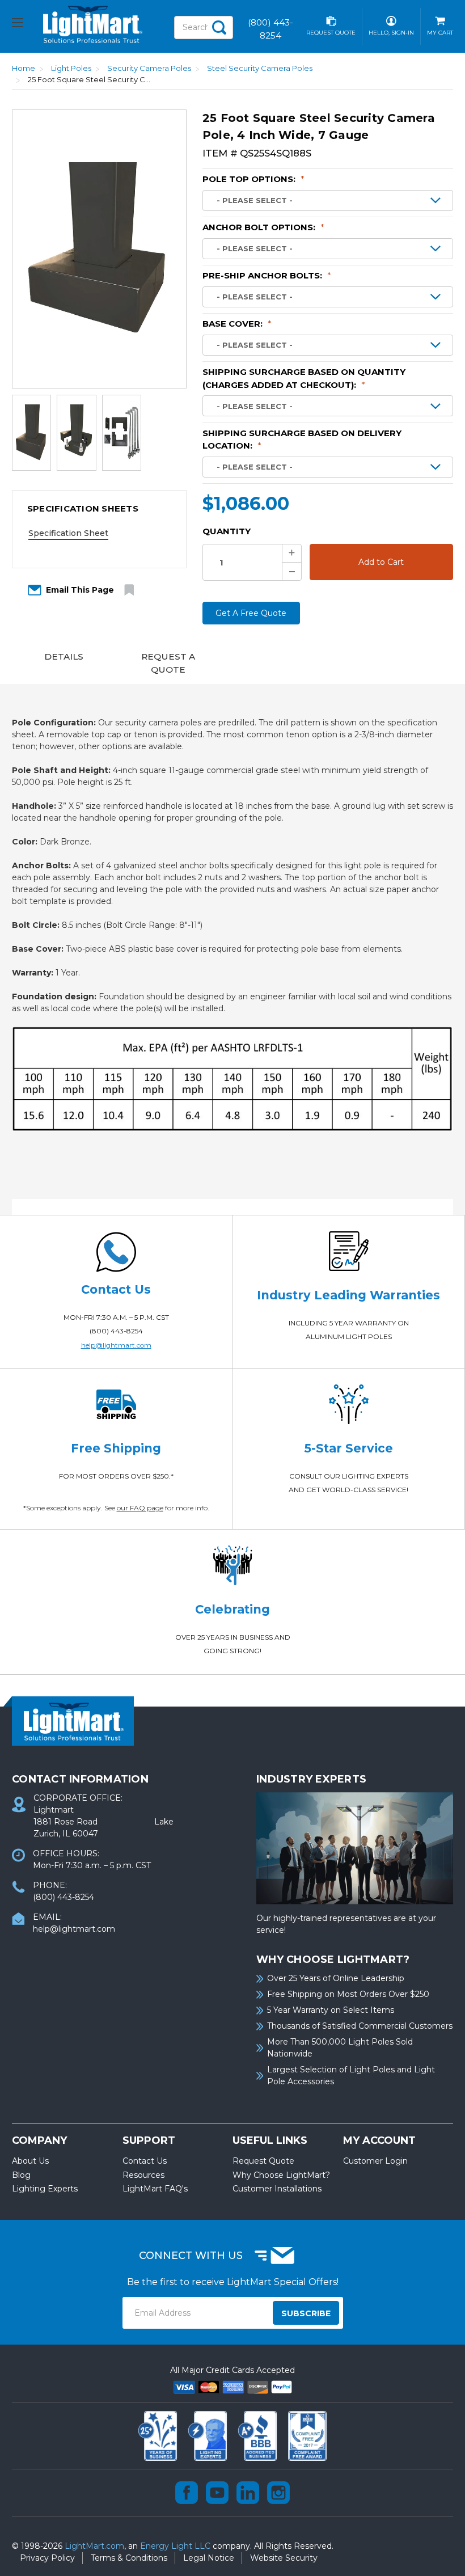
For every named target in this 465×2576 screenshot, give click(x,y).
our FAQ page (140, 1508)
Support (149, 2140)
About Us (30, 2161)
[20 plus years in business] (159, 2435)
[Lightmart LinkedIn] (248, 2493)
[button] (99, 509)
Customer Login (375, 2161)
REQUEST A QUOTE (168, 663)
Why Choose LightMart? (281, 2175)
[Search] (219, 28)
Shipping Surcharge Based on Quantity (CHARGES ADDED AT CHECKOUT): (304, 378)
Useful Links (270, 2140)
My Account (379, 2140)
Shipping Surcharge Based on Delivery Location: (302, 440)
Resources (143, 2175)
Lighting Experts (45, 2189)
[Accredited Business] (259, 2435)
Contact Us (145, 2161)
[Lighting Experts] (209, 2435)
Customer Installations (277, 2189)
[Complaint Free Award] (307, 2435)
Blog (21, 2175)
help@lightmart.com (116, 1345)
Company (39, 2140)
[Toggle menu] (28, 24)
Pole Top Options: (253, 179)
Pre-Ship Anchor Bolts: (267, 275)
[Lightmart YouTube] (217, 2493)
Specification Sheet (68, 533)
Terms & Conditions (129, 2558)
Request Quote (263, 2161)
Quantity (227, 531)
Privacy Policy (47, 2558)
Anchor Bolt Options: (263, 227)
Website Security (284, 2558)
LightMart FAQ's (155, 2189)
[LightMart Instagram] (278, 2493)
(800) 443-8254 (116, 1331)
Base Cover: (237, 324)
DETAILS (64, 656)
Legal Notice (209, 2558)
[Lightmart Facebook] (187, 2493)
